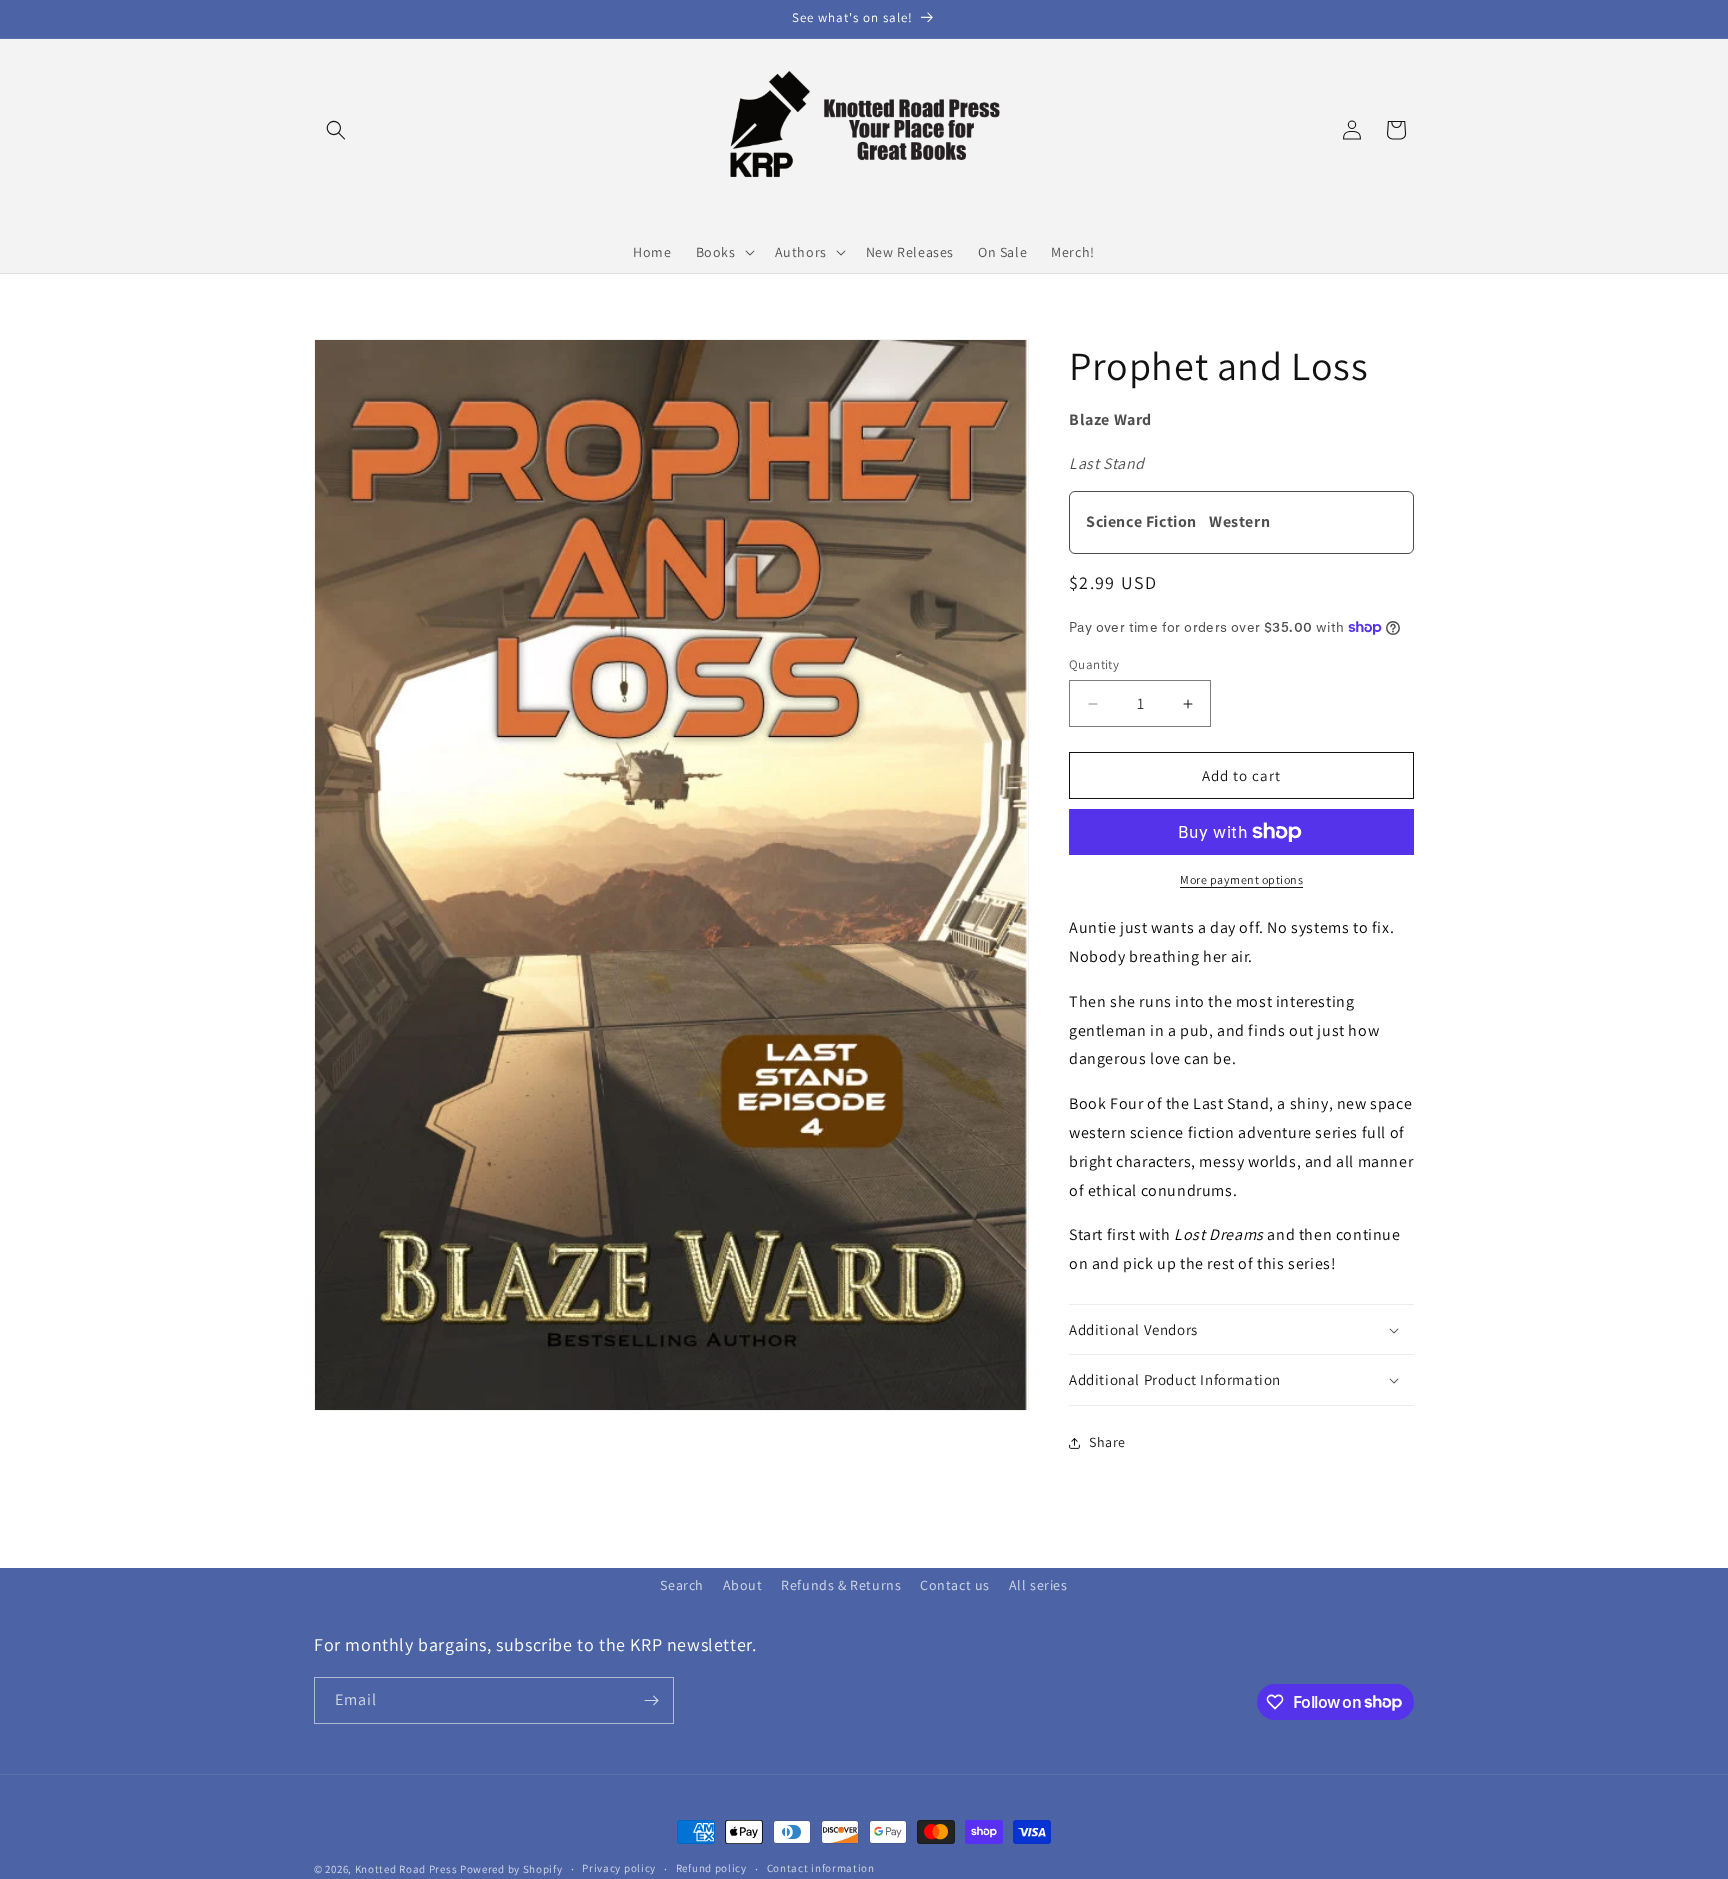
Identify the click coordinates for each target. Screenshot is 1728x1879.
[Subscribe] (651, 1700)
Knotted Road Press (406, 1869)
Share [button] (1107, 1442)
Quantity (1094, 664)
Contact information (821, 1868)
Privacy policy (619, 1868)
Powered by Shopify (511, 1869)
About (743, 1585)
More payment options (1241, 879)
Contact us (955, 1585)
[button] (336, 130)
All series (1038, 1585)
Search (682, 1585)
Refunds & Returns (841, 1585)
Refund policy (711, 1868)
